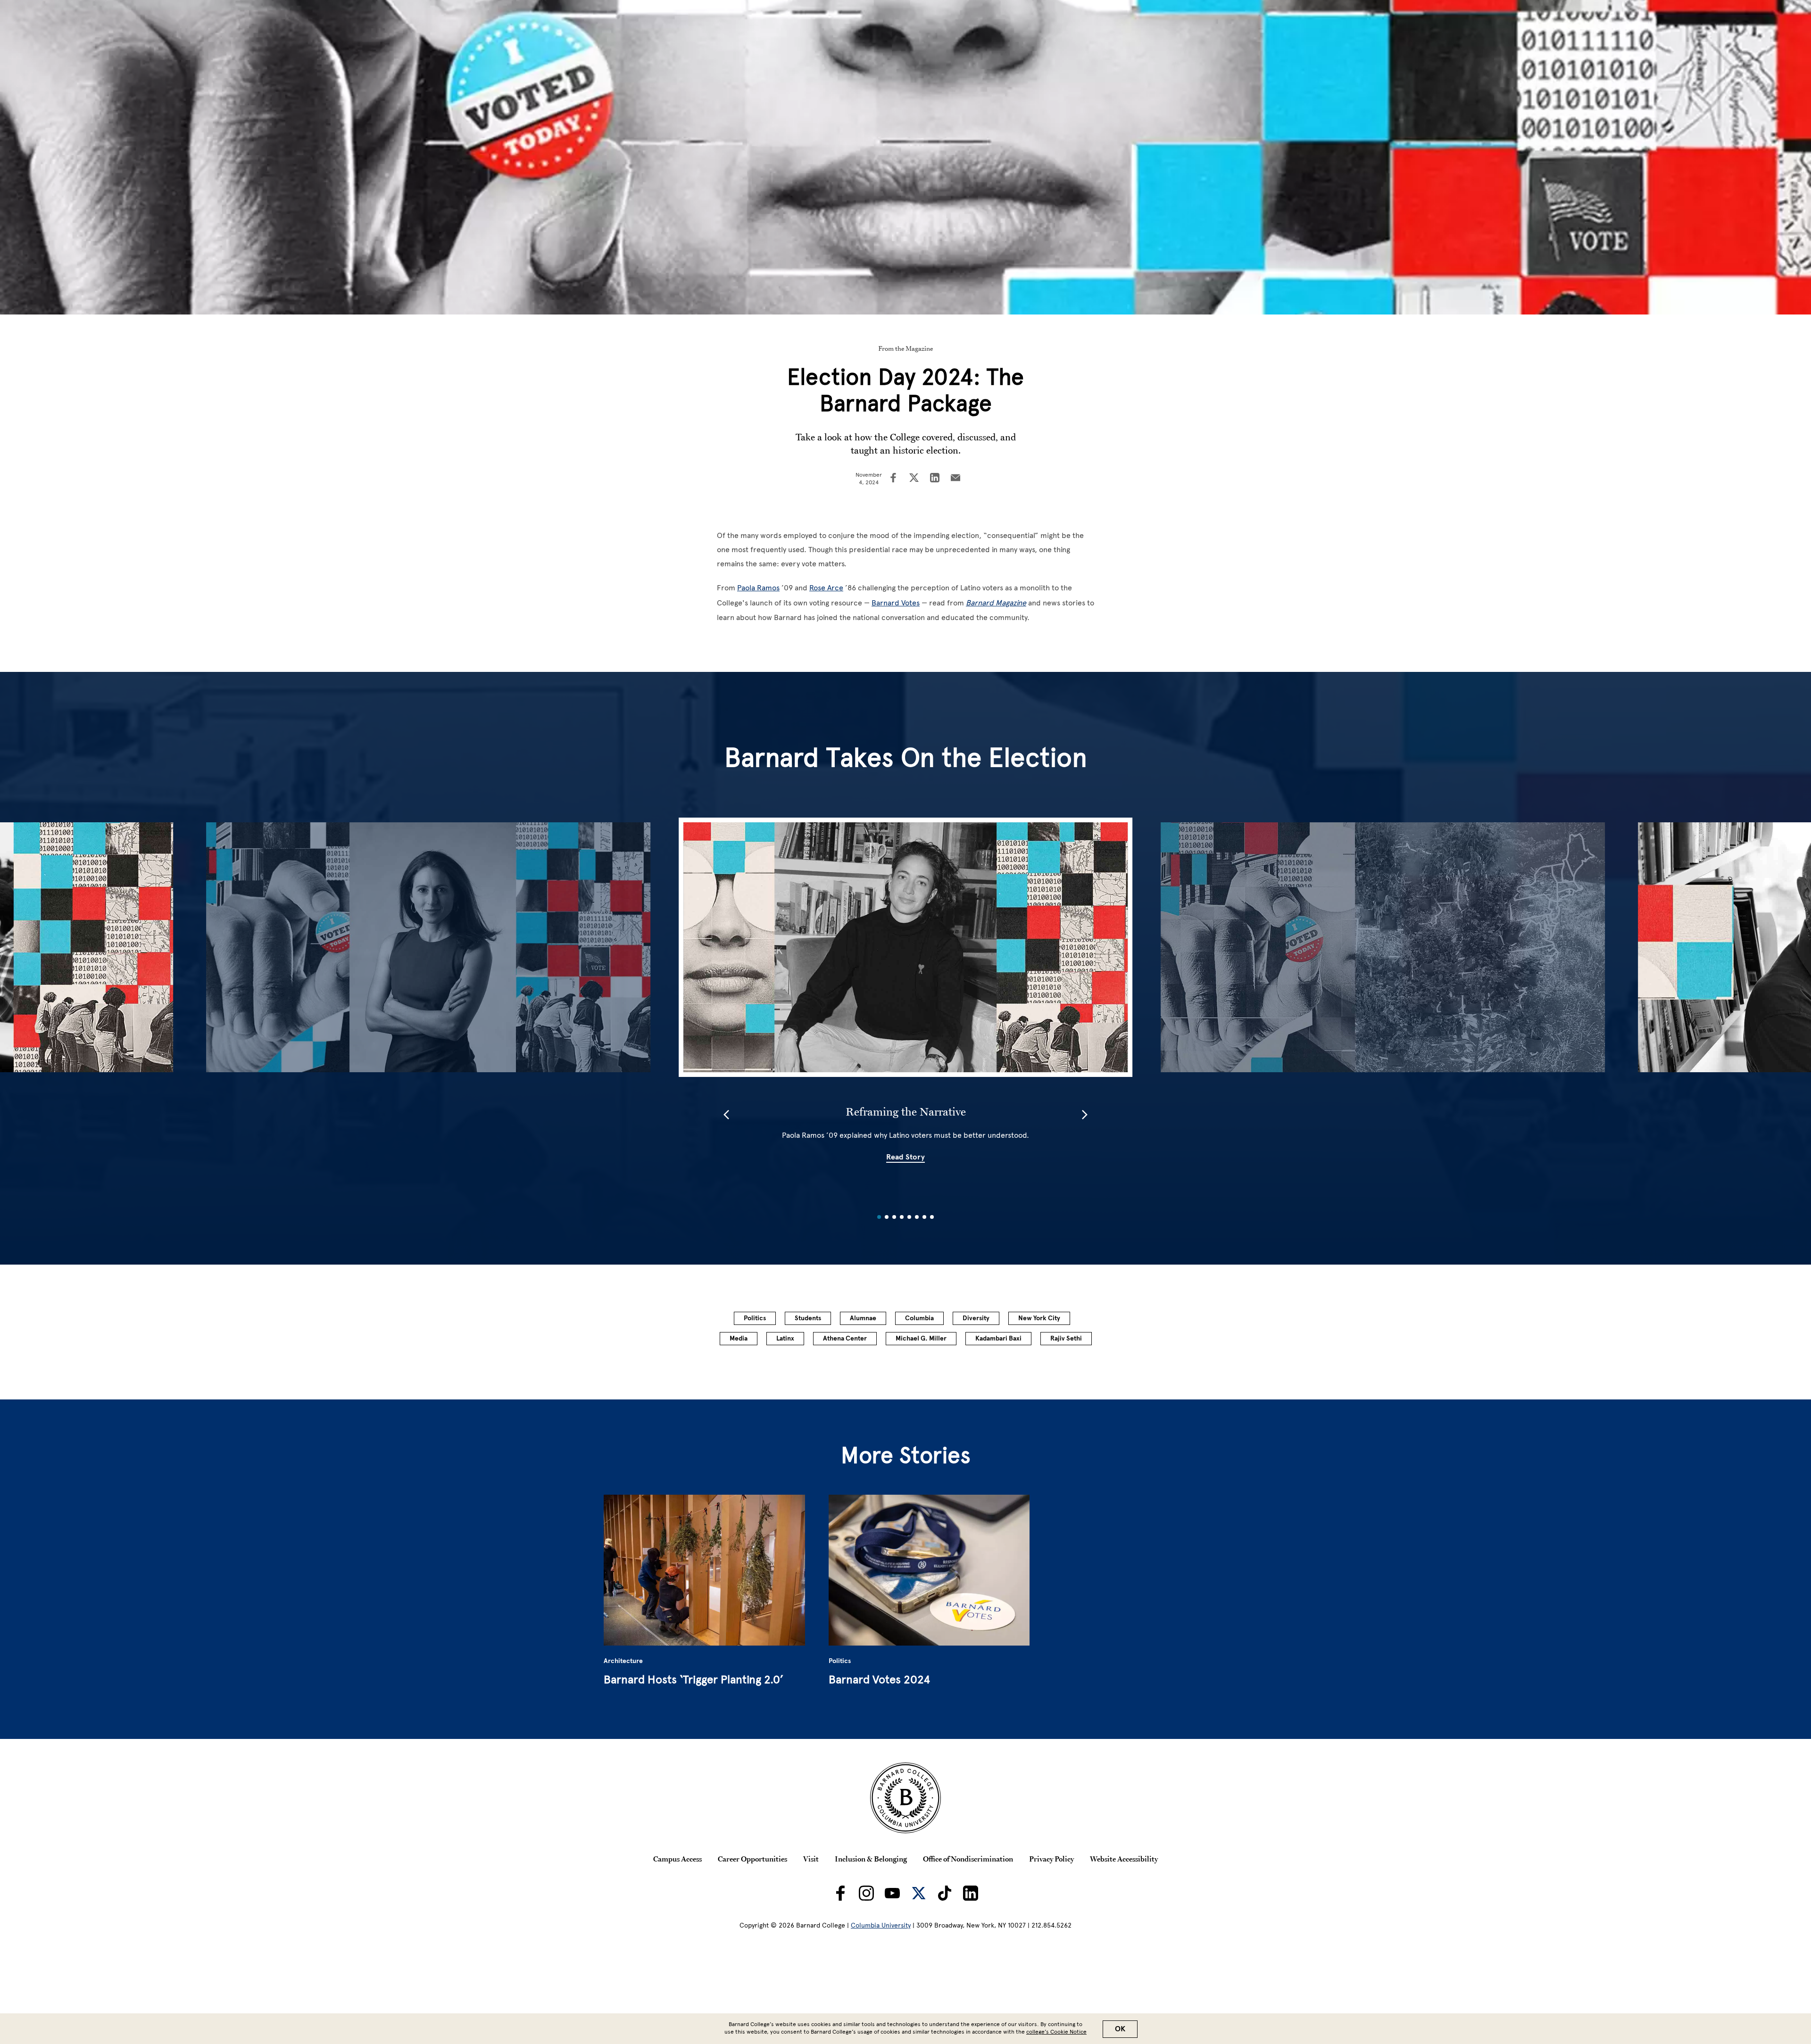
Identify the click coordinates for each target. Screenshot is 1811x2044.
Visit (811, 1859)
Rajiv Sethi (1066, 1338)
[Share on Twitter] (914, 479)
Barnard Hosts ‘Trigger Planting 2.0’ (694, 1679)
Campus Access (677, 1859)
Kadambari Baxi (998, 1338)
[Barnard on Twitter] (919, 1893)
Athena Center (845, 1338)
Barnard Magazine (996, 603)
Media (739, 1338)
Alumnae (863, 1318)
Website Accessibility (1124, 1859)
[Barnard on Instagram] (866, 1893)
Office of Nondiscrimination (968, 1859)
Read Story (905, 1157)
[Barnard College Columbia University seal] (905, 1798)
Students (808, 1318)
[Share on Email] (955, 479)
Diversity (976, 1318)
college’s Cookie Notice (1056, 2032)
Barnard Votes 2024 (879, 1679)
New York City (1039, 1318)
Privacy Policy (1051, 1859)
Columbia (919, 1318)
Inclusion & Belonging (871, 1859)
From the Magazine (905, 348)
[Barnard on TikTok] (945, 1893)
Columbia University (881, 1925)
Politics (755, 1318)
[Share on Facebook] (893, 479)
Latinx (785, 1338)
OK (1120, 2029)
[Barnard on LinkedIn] (971, 1893)
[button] (726, 1115)
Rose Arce (826, 588)
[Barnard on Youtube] (892, 1893)
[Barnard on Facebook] (840, 1893)
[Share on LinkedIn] (935, 479)
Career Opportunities (752, 1859)
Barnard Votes (896, 603)
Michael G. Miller (921, 1338)
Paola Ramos (758, 588)
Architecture (623, 1661)
